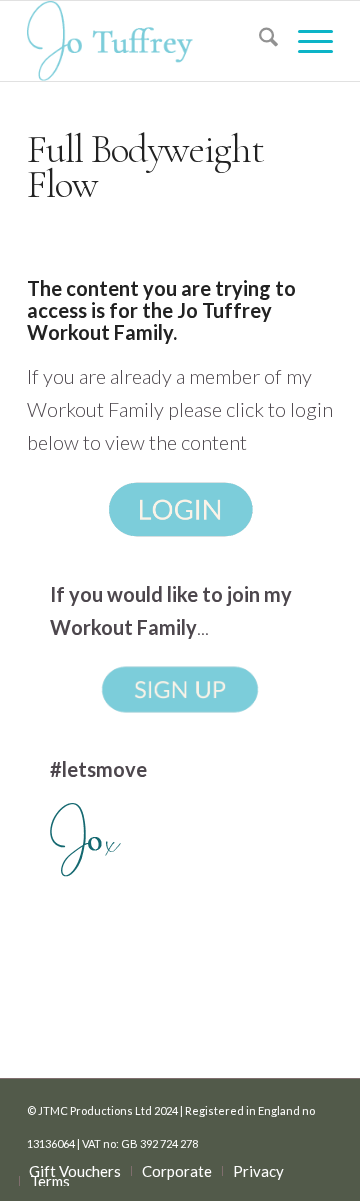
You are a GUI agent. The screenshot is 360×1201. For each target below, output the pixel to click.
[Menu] (305, 41)
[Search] (258, 41)
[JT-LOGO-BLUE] (149, 41)
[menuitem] (258, 41)
